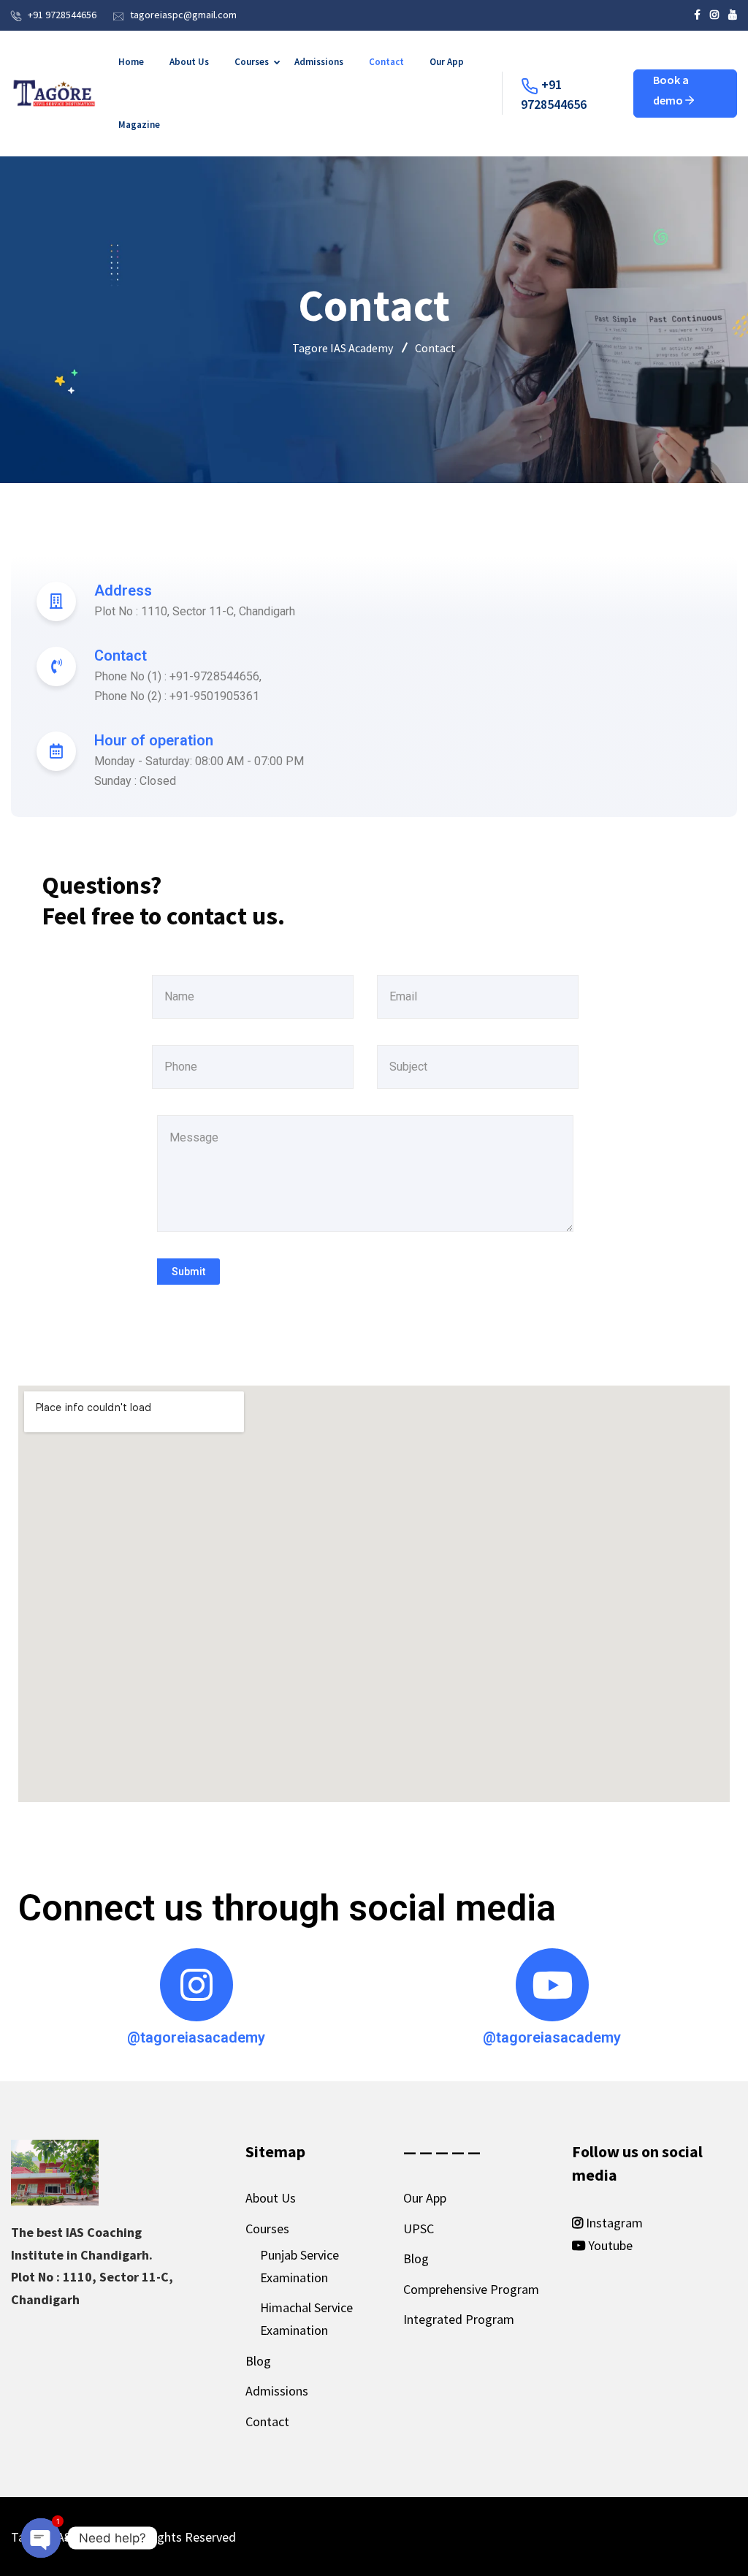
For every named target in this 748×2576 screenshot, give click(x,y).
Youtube (609, 2245)
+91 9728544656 (62, 15)
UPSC (419, 2229)
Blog (258, 2361)
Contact (386, 62)
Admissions (319, 62)
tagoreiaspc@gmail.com (183, 15)
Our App (447, 62)
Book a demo (671, 90)
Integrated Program (459, 2319)
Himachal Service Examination (306, 2319)
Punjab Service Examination (299, 2266)
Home (131, 62)
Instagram (613, 2223)
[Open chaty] (41, 2531)
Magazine (139, 125)
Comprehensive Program (471, 2289)
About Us (189, 62)
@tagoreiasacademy (196, 2037)
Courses (252, 62)
